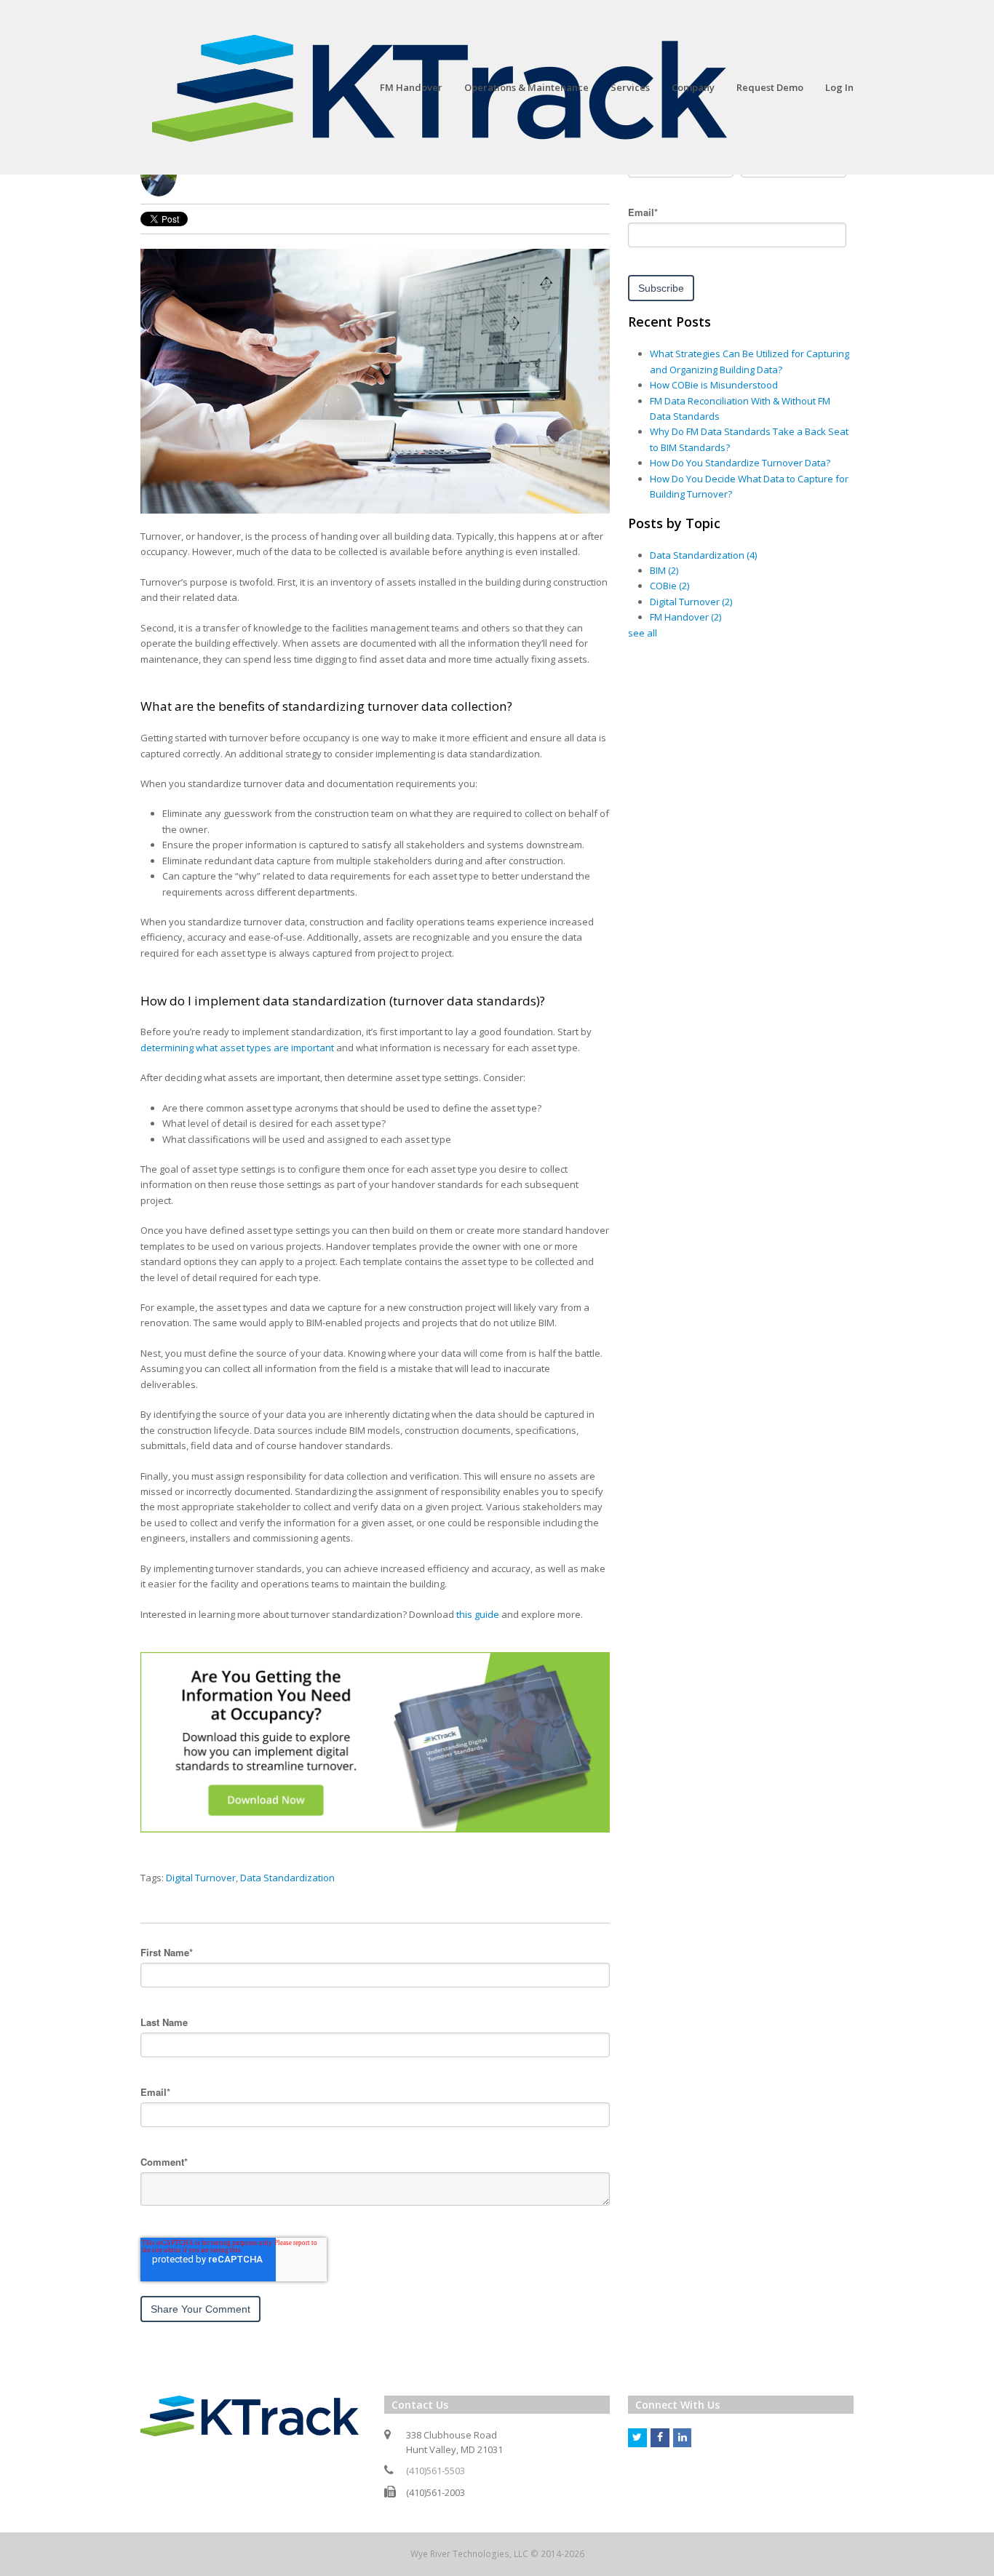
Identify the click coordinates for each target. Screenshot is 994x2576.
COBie (669, 586)
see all (643, 633)
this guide (478, 1614)
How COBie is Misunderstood (714, 385)
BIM (664, 570)
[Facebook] (660, 2438)
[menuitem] (411, 87)
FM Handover (685, 617)
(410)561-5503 (436, 2471)
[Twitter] (637, 2438)
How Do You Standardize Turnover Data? (740, 463)
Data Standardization (287, 1878)
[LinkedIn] (683, 2438)
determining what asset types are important (237, 1048)
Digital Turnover (201, 1878)
